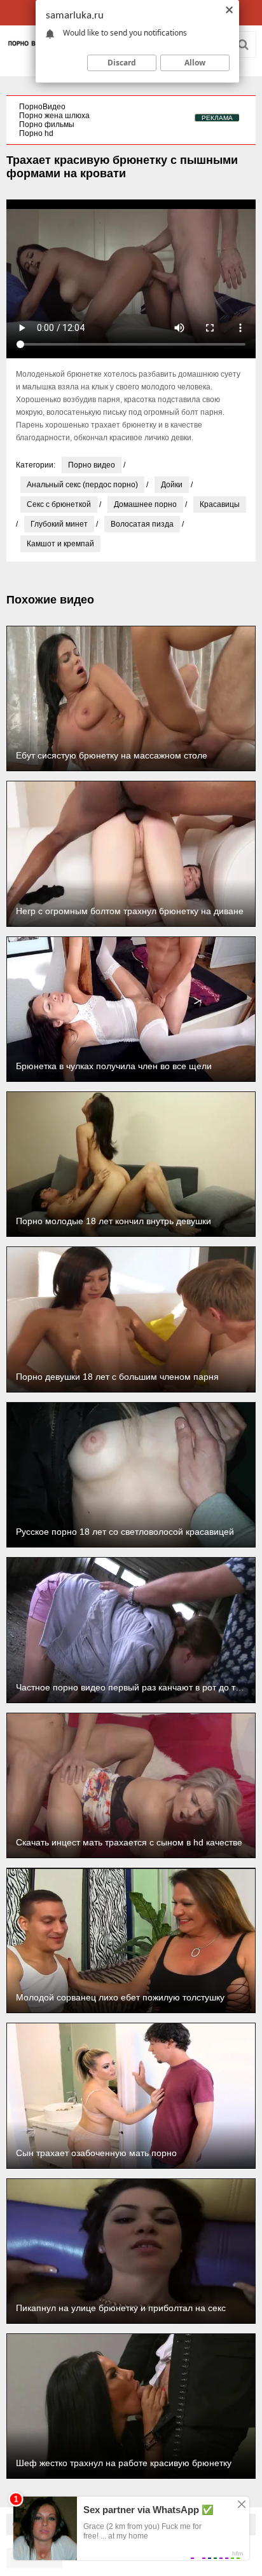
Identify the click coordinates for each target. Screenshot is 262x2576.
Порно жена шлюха (54, 116)
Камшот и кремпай (60, 544)
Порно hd (36, 133)
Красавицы (220, 504)
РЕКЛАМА (217, 118)
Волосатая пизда (142, 524)
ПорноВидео (42, 107)
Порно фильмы (47, 125)
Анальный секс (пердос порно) (82, 485)
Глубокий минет (59, 524)
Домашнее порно (145, 504)
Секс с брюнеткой (59, 504)
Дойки (172, 485)
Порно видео (92, 465)
